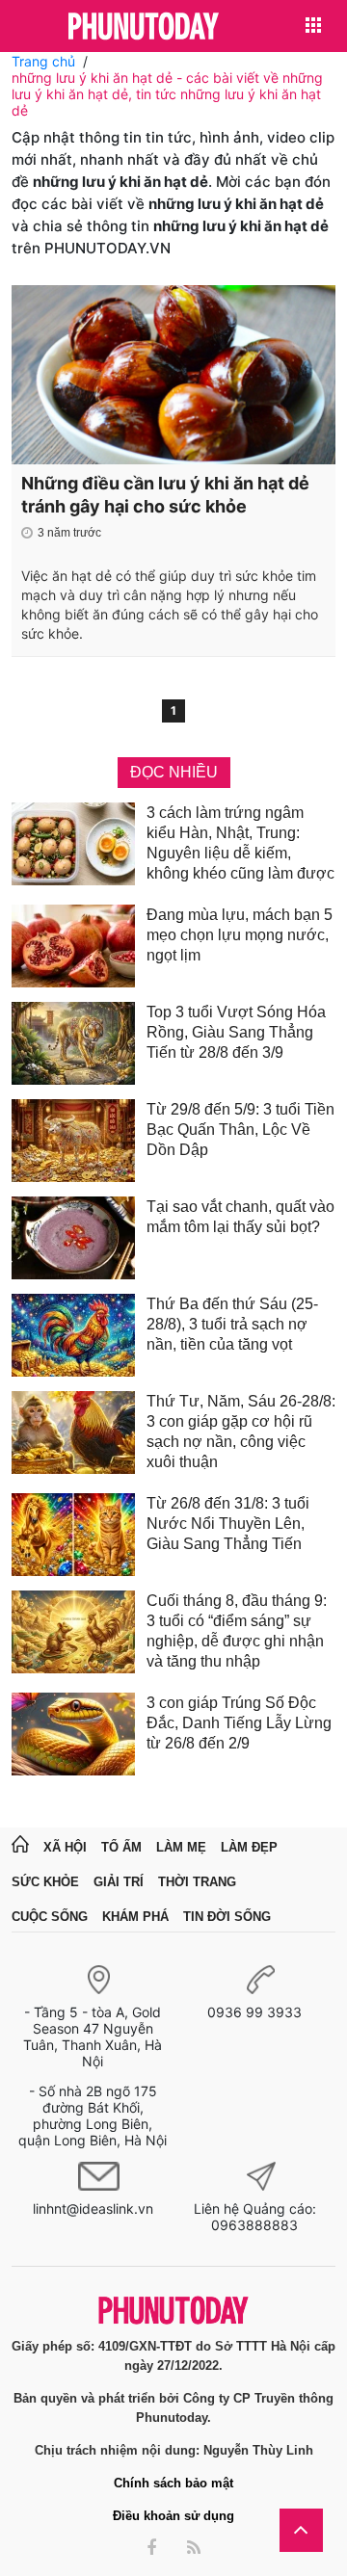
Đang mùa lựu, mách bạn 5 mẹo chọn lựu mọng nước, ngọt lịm (240, 935)
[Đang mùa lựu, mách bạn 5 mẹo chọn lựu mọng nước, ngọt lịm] (73, 946)
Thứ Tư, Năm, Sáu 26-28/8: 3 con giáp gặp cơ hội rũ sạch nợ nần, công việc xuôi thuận (241, 1432)
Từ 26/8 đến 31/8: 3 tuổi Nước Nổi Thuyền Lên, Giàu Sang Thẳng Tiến (228, 1524)
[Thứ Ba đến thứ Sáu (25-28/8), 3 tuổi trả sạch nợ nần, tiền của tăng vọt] (73, 1335)
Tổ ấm (121, 1847)
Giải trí (119, 1882)
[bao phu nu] (144, 27)
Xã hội (65, 1847)
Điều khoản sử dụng (173, 2516)
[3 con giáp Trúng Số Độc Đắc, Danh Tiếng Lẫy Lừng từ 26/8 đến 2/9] (73, 1734)
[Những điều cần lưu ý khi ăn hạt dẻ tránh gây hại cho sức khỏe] (173, 375)
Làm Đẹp (249, 1847)
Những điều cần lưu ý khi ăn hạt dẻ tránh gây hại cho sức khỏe (165, 495)
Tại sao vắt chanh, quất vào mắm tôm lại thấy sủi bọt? (240, 1217)
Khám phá (135, 1917)
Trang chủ (43, 61)
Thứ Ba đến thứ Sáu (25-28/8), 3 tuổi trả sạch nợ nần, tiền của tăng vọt (232, 1324)
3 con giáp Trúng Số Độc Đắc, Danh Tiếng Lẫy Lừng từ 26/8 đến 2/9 (239, 1723)
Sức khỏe (45, 1882)
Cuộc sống (50, 1917)
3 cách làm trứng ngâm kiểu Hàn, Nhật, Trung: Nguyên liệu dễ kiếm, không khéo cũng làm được (240, 843)
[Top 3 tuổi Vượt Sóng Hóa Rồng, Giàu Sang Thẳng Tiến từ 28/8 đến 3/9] (73, 1043)
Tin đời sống (227, 1917)
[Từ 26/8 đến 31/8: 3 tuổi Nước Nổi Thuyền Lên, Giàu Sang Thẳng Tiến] (73, 1535)
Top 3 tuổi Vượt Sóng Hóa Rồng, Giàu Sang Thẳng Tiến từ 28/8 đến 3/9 (236, 1032)
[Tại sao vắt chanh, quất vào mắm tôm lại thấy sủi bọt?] (73, 1238)
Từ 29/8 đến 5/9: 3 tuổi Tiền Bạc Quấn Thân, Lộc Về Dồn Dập (240, 1130)
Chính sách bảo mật (173, 2483)
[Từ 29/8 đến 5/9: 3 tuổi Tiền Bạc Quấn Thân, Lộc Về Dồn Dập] (73, 1141)
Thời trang (197, 1882)
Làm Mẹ (181, 1847)
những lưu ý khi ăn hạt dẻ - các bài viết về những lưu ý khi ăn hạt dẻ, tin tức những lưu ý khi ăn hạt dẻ (167, 94)
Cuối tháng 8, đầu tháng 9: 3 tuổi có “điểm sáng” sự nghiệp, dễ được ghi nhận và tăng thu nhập (237, 1631)
